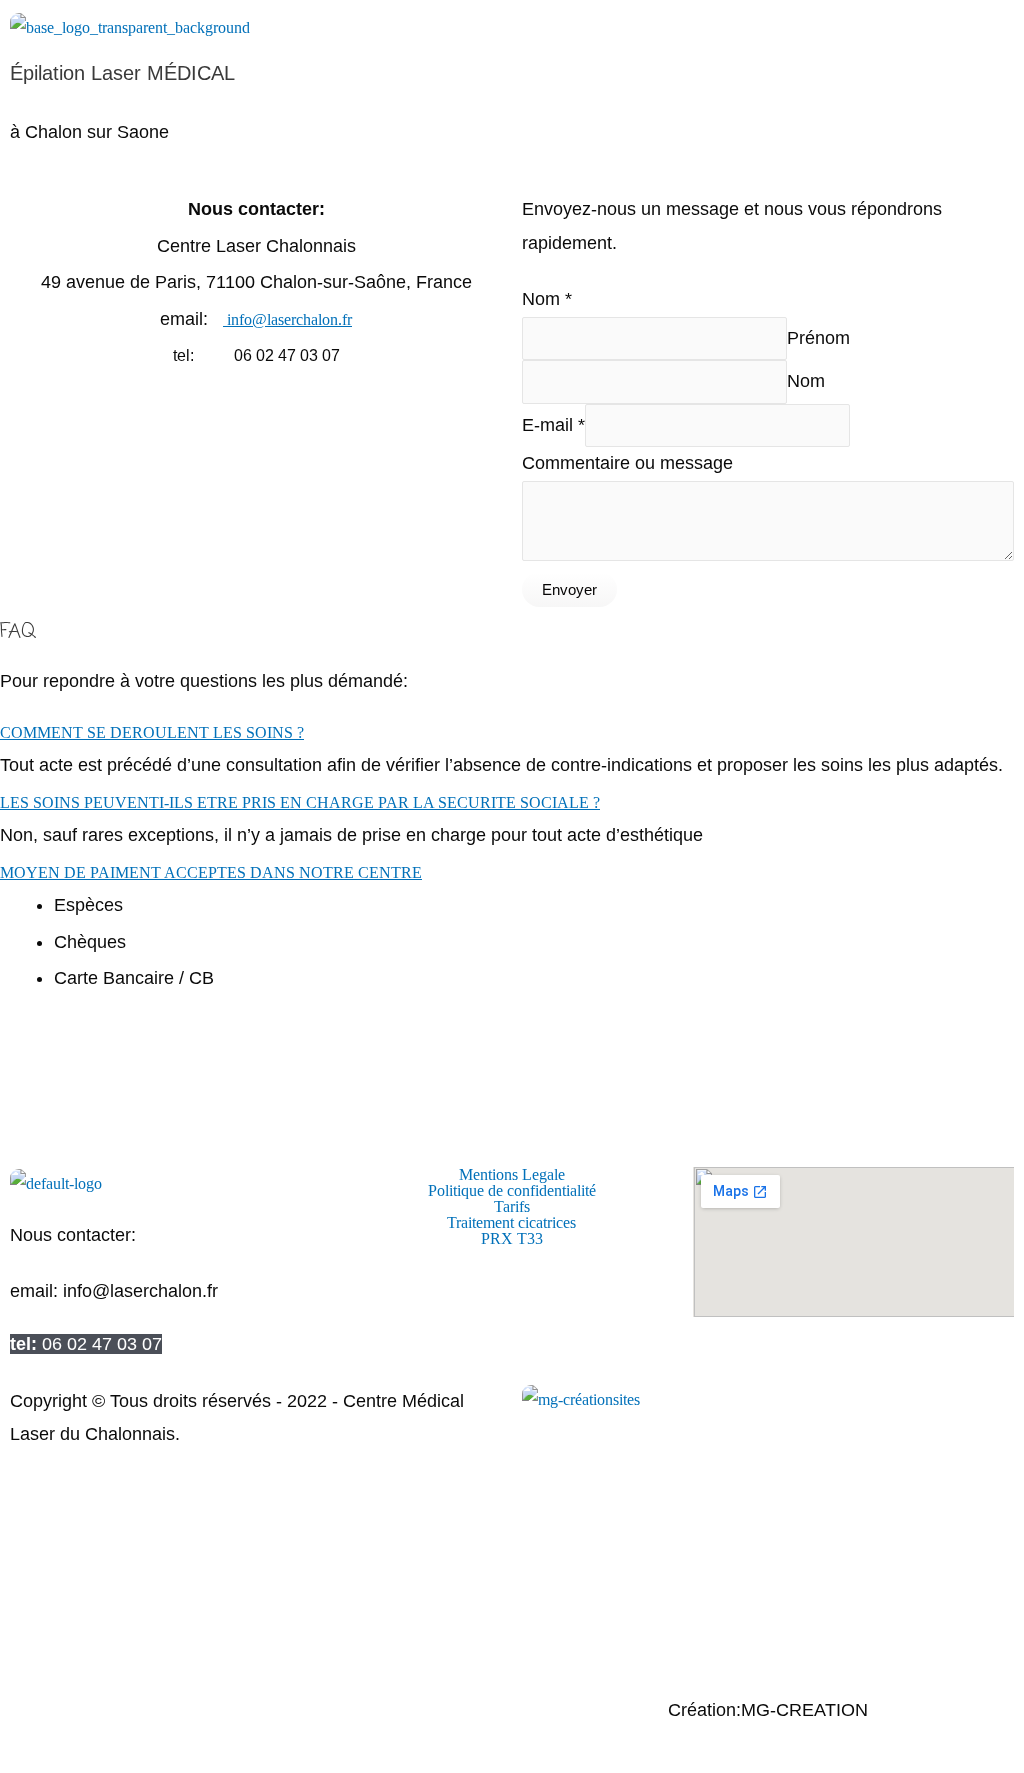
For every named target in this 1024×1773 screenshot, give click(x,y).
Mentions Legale (512, 1175)
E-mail (553, 425)
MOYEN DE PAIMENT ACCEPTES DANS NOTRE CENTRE (211, 872)
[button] (512, 167)
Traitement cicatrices (511, 1223)
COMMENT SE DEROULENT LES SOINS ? (152, 732)
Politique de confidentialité (512, 1191)
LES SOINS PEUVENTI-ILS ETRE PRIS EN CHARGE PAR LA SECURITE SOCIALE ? (300, 802)
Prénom (818, 338)
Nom (547, 299)
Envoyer (569, 589)
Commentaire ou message (627, 463)
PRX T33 (512, 1239)
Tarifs (512, 1207)
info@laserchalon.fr (287, 319)
